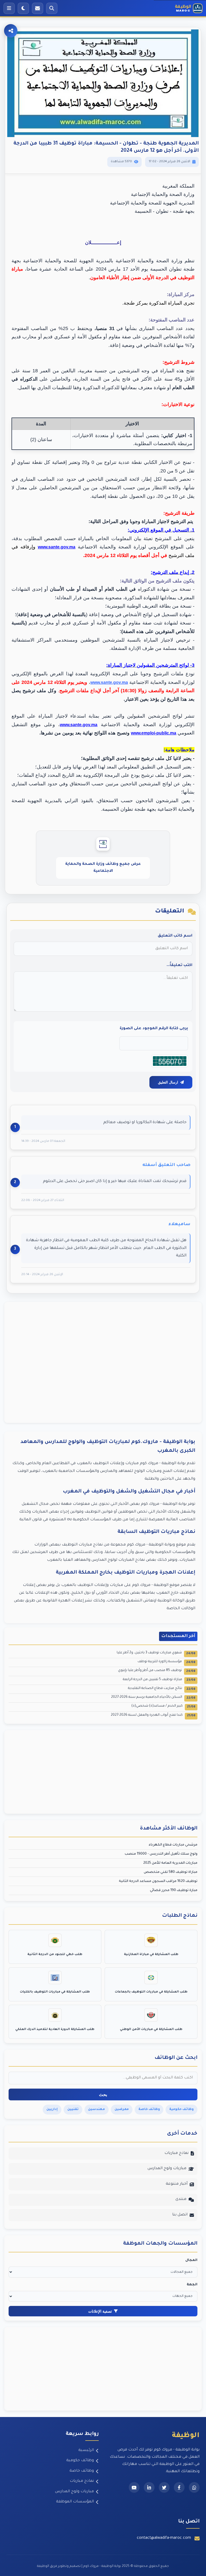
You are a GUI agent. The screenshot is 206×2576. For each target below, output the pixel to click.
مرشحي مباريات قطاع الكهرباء (173, 1845)
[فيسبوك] (179, 2487)
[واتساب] (194, 2487)
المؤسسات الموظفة (75, 2502)
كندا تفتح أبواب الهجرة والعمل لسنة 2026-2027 (153, 1716)
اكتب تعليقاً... (179, 965)
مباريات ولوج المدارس (167, 2169)
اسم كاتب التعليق (175, 936)
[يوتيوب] (134, 2487)
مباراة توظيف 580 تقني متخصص (171, 1872)
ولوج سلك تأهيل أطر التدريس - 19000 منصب (161, 1854)
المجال (191, 2260)
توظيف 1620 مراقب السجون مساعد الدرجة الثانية (158, 1881)
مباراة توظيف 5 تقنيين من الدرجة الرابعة (159, 1680)
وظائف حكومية (80, 2461)
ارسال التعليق (168, 1082)
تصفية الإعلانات (100, 2311)
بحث (103, 2095)
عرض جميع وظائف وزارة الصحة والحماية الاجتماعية (103, 868)
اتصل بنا (180, 2215)
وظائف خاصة (82, 2471)
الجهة (192, 2285)
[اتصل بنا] (38, 8)
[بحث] (52, 8)
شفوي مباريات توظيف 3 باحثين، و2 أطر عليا (156, 1653)
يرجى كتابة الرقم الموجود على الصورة (154, 1029)
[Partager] (11, 31)
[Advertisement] (103, 1362)
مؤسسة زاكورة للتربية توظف (166, 1662)
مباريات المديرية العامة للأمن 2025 (170, 1863)
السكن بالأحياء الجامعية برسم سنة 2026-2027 (153, 1698)
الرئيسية (86, 2450)
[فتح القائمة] (9, 8)
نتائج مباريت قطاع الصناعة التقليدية (162, 1689)
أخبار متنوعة (177, 2184)
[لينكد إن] (149, 2487)
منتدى (181, 2199)
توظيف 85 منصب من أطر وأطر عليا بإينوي (157, 1671)
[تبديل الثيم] (23, 8)
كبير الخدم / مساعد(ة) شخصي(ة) (163, 1706)
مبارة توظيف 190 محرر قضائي (174, 1891)
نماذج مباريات (176, 2153)
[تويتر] (164, 2487)
